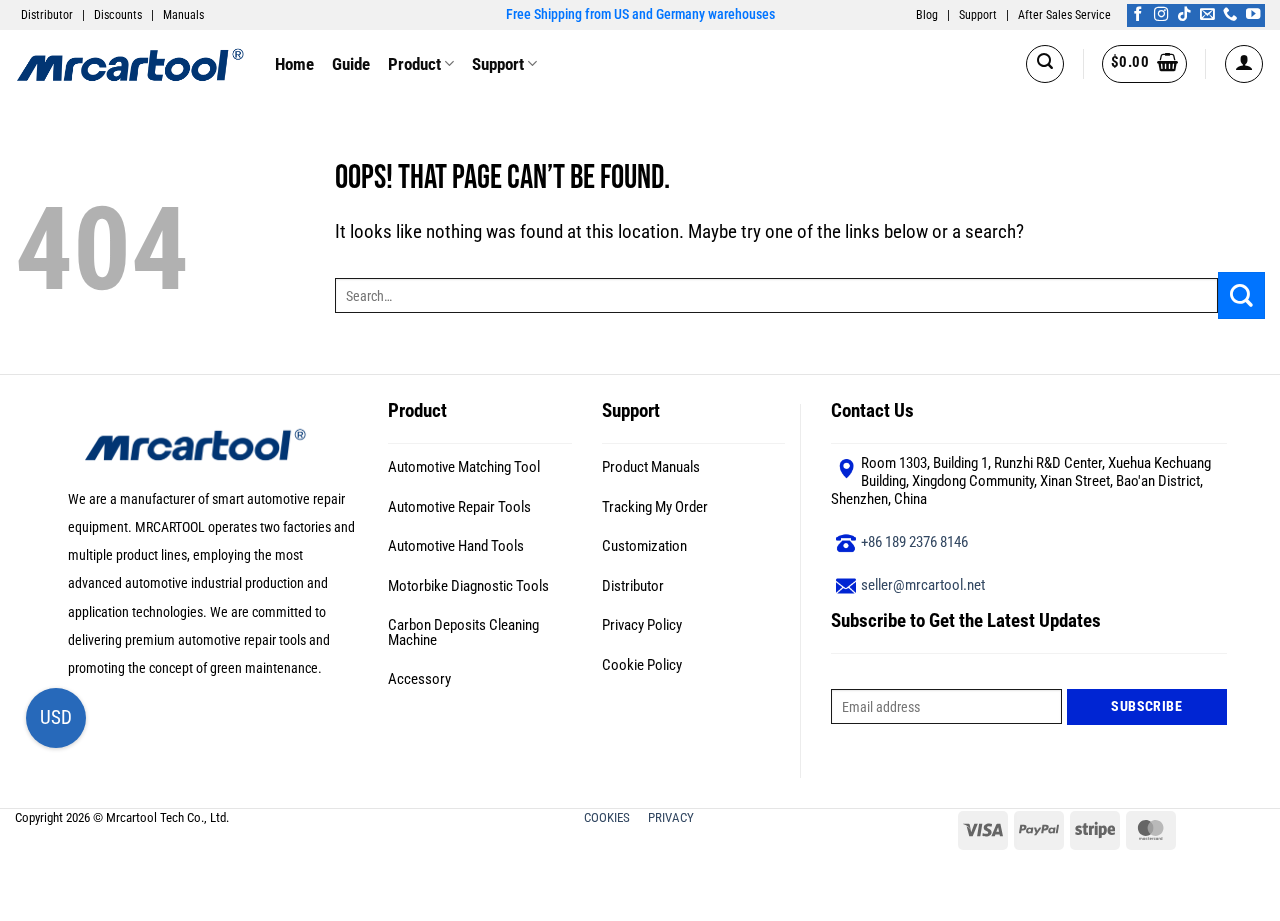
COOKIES (608, 817)
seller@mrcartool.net (923, 585)
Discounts (118, 15)
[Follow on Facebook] (1138, 15)
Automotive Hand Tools (456, 546)
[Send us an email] (1207, 15)
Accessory (419, 679)
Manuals (183, 15)
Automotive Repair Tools (459, 507)
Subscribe (1146, 706)
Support (978, 15)
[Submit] (1241, 295)
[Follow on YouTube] (1253, 15)
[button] (1045, 64)
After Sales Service (1064, 15)
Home (294, 64)
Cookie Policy (642, 665)
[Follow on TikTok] (1184, 15)
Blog (927, 15)
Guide (351, 64)
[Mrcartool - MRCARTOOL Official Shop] (130, 63)
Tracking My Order (655, 507)
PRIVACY (672, 817)
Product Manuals (651, 467)
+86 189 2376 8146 (914, 542)
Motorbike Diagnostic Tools (468, 586)
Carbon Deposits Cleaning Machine (463, 632)
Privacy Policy (642, 625)
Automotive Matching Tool (464, 467)
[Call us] (1230, 15)
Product (414, 64)
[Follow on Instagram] (1161, 15)
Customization (644, 546)
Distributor (47, 15)
